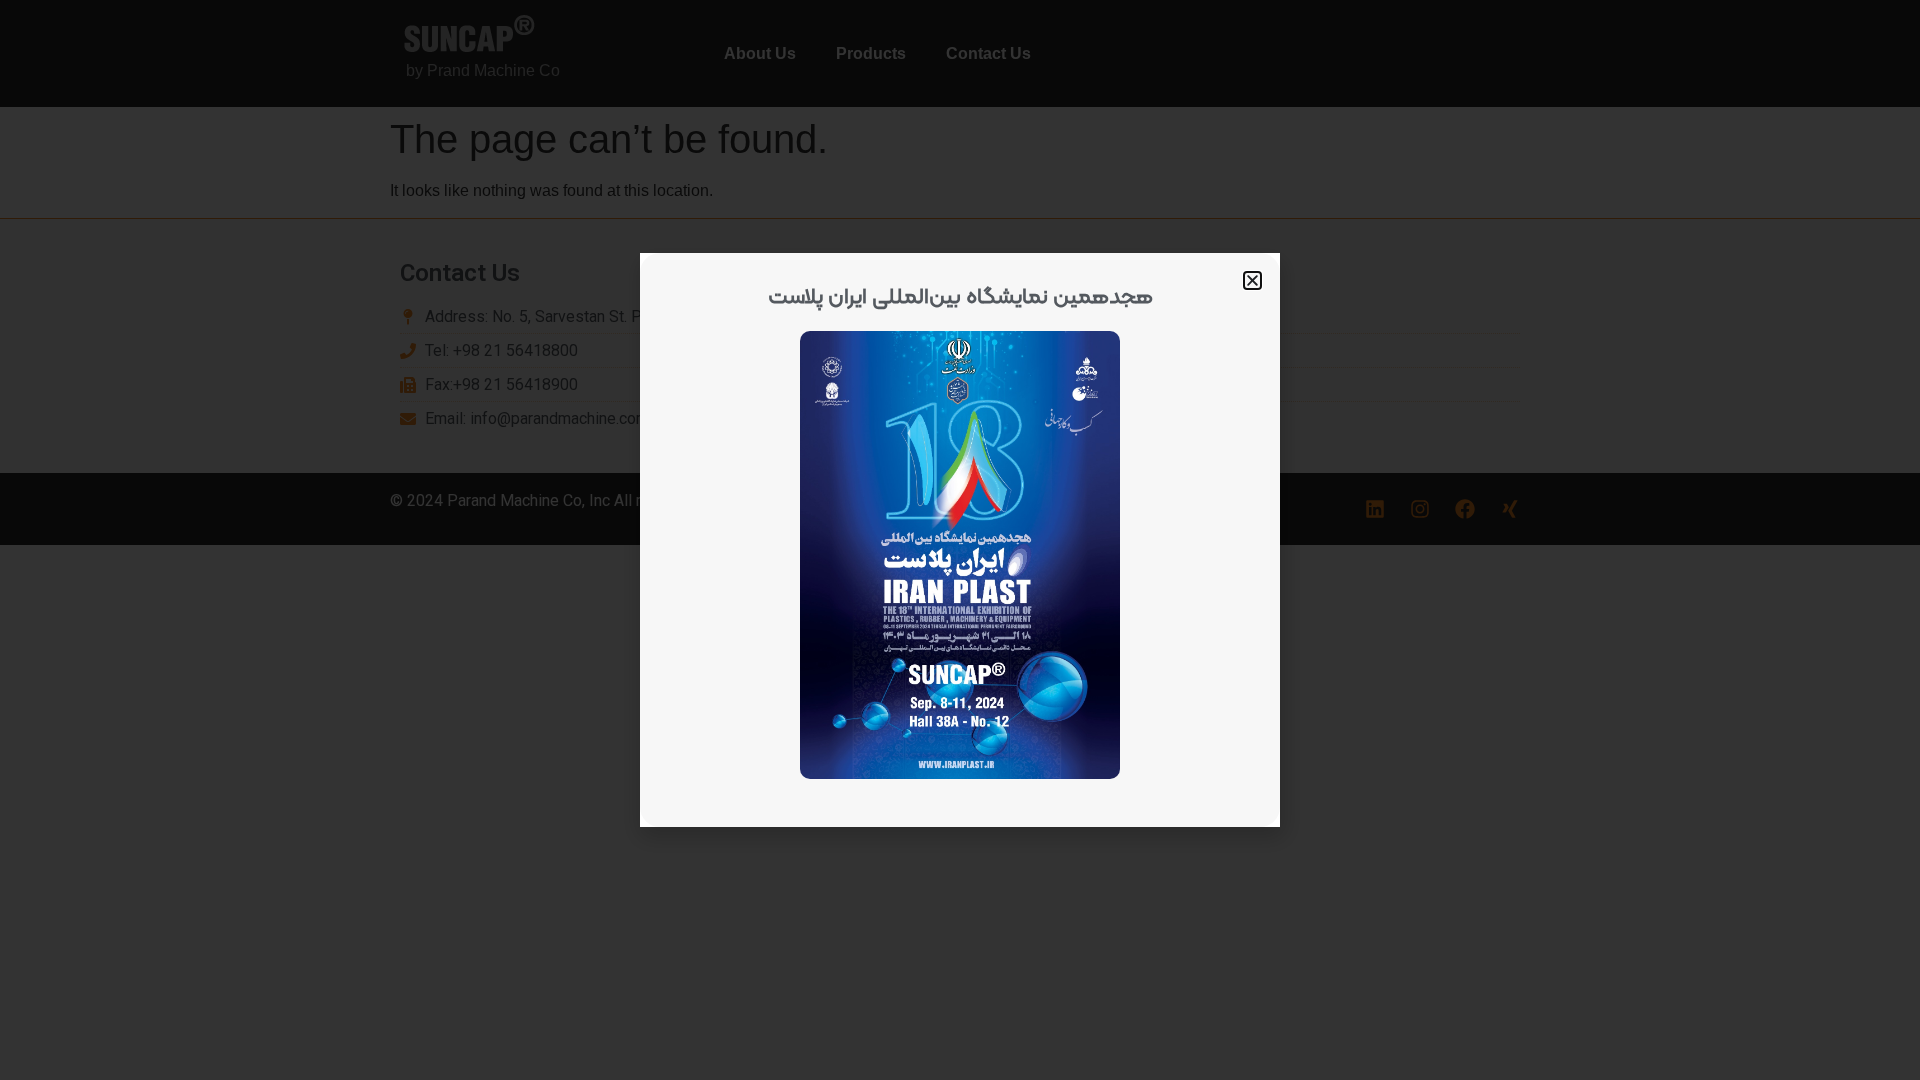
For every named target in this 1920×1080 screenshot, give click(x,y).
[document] (960, 540)
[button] (1252, 280)
